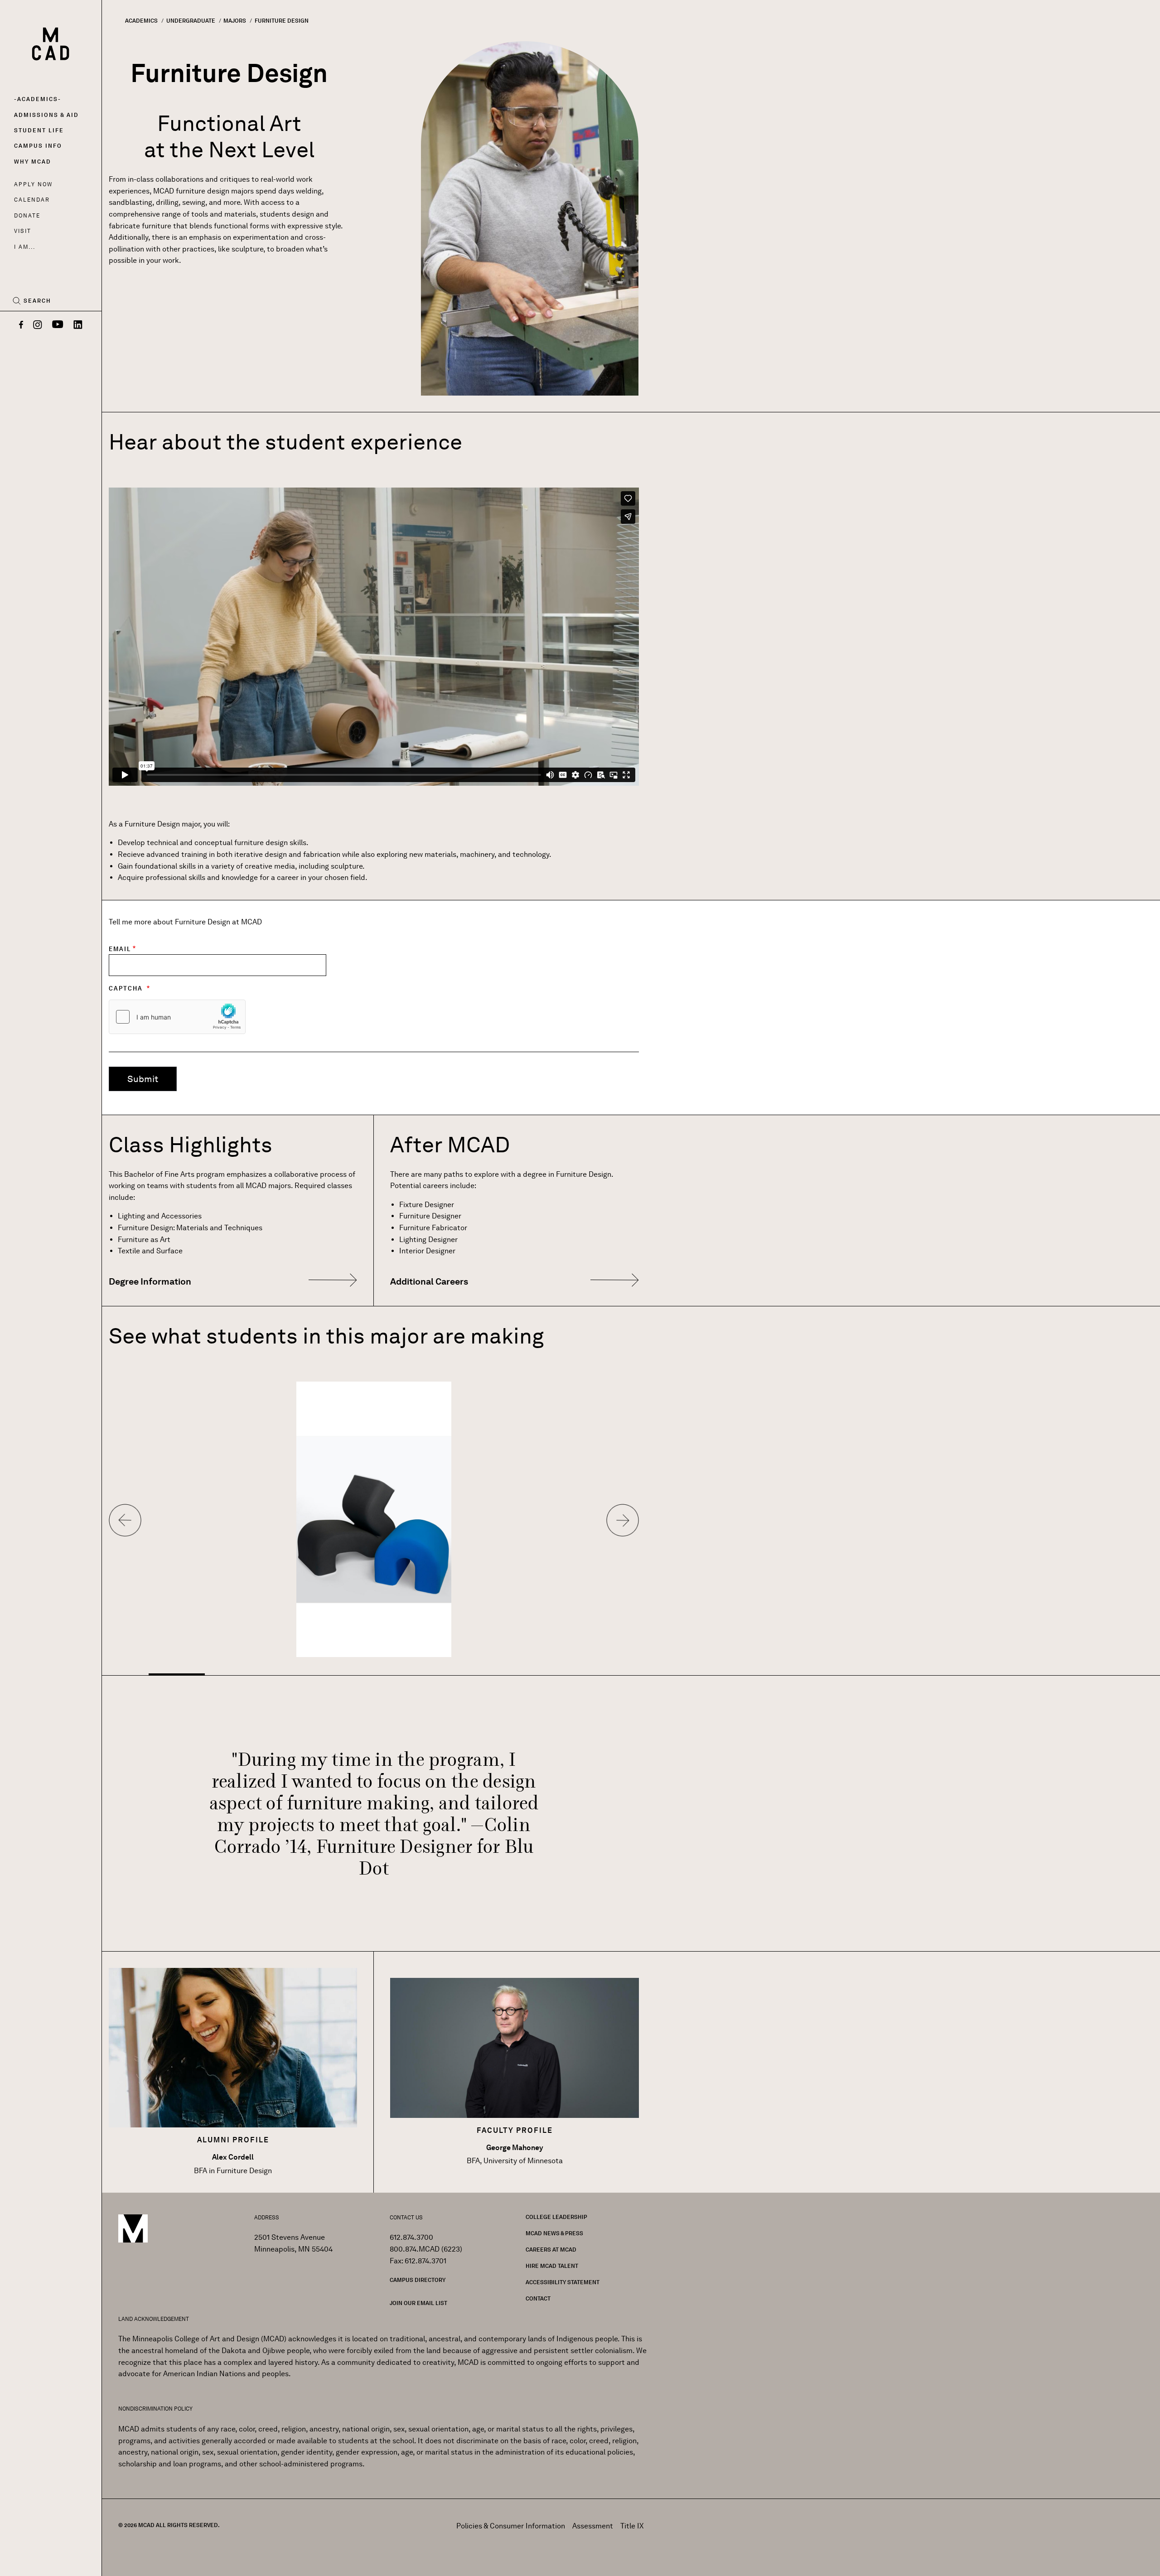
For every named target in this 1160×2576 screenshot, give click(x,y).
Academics (38, 99)
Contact (538, 2298)
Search (37, 301)
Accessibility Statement (563, 2282)
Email (120, 949)
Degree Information (150, 1281)
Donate (27, 215)
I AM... (24, 247)
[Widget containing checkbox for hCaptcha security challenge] (177, 1017)
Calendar (32, 200)
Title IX (632, 2526)
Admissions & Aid (46, 115)
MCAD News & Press (554, 2233)
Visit (22, 231)
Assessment (593, 2526)
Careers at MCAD (551, 2250)
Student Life (39, 130)
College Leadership (556, 2217)
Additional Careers (429, 1281)
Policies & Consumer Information (511, 2526)
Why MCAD (33, 162)
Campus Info (38, 146)
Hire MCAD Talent (552, 2266)
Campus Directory (418, 2280)
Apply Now (33, 184)
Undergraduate (191, 21)
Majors (235, 21)
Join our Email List (418, 2303)
